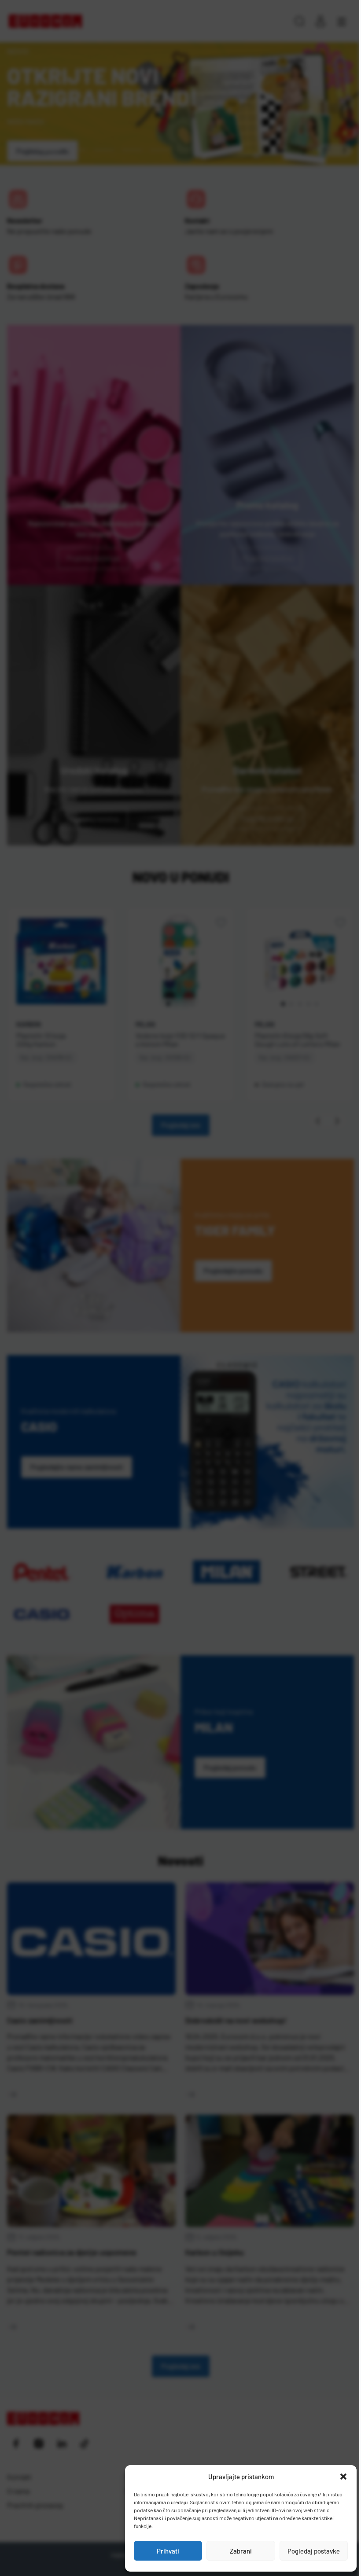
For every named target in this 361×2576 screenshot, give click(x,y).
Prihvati (168, 2551)
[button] (343, 2477)
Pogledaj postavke (314, 2551)
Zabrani (241, 2551)
